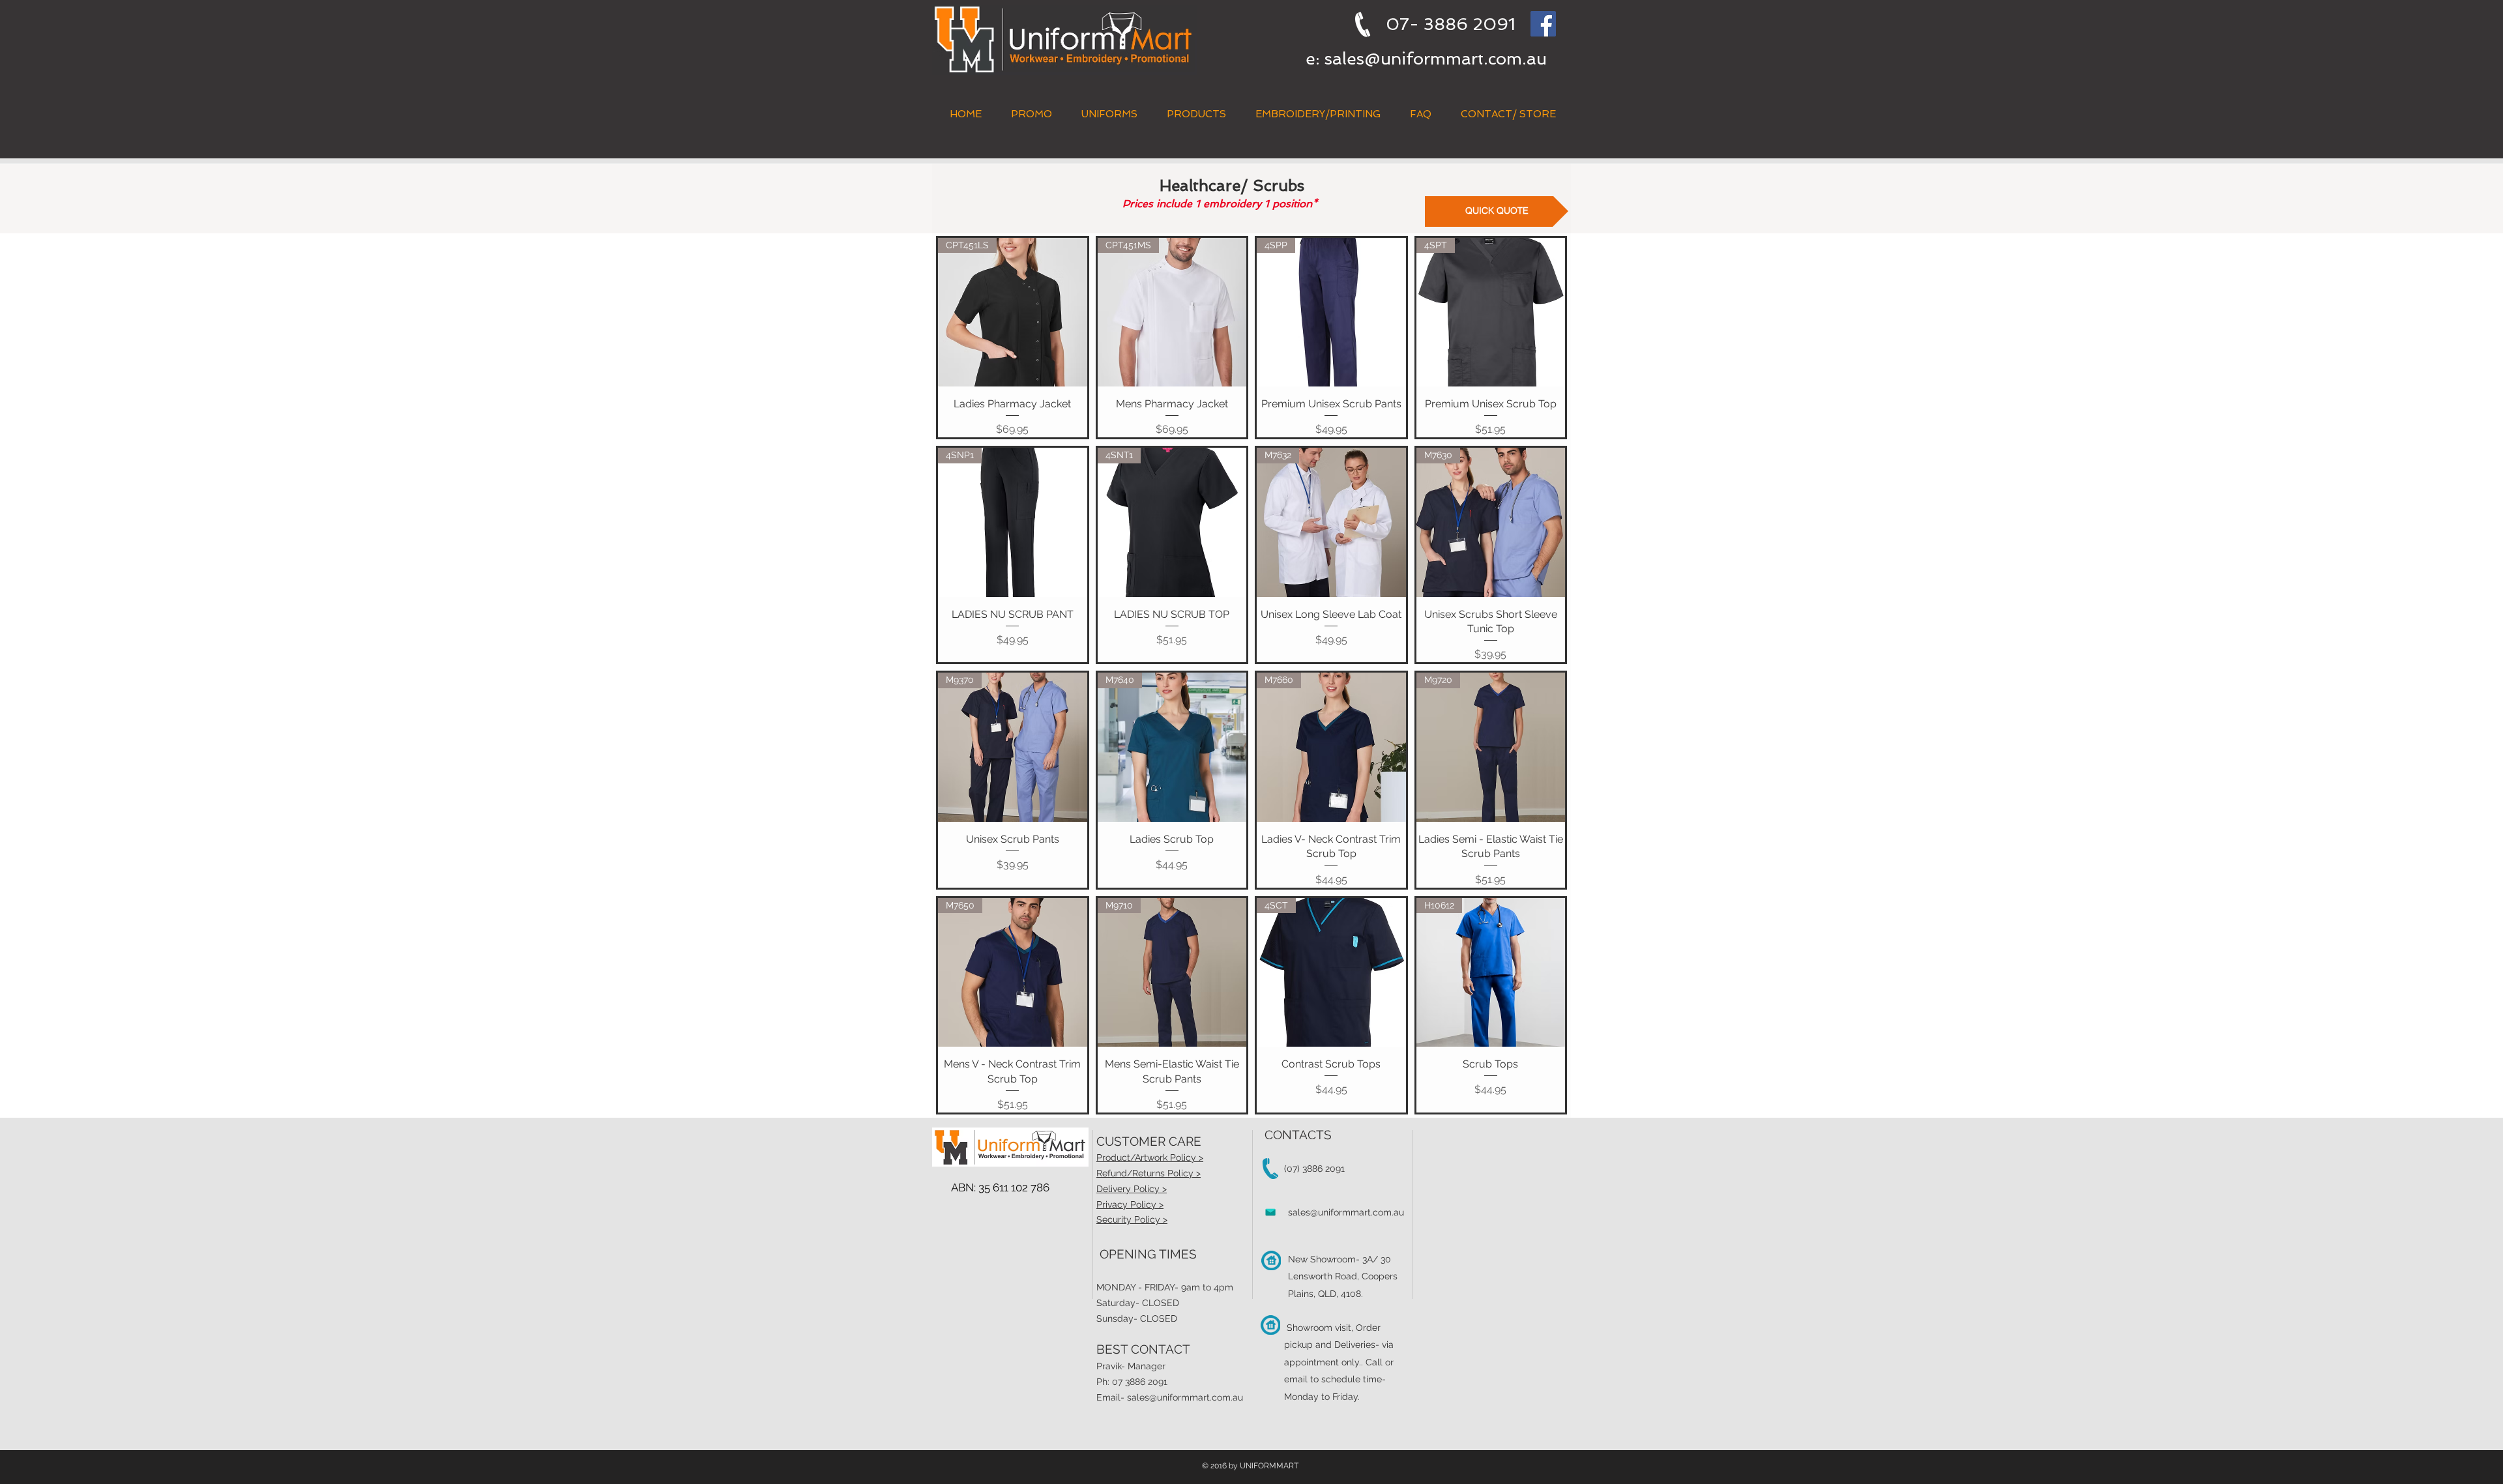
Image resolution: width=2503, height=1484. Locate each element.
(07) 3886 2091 (1314, 1169)
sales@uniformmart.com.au (1436, 59)
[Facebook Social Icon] (1543, 24)
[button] (1196, 114)
